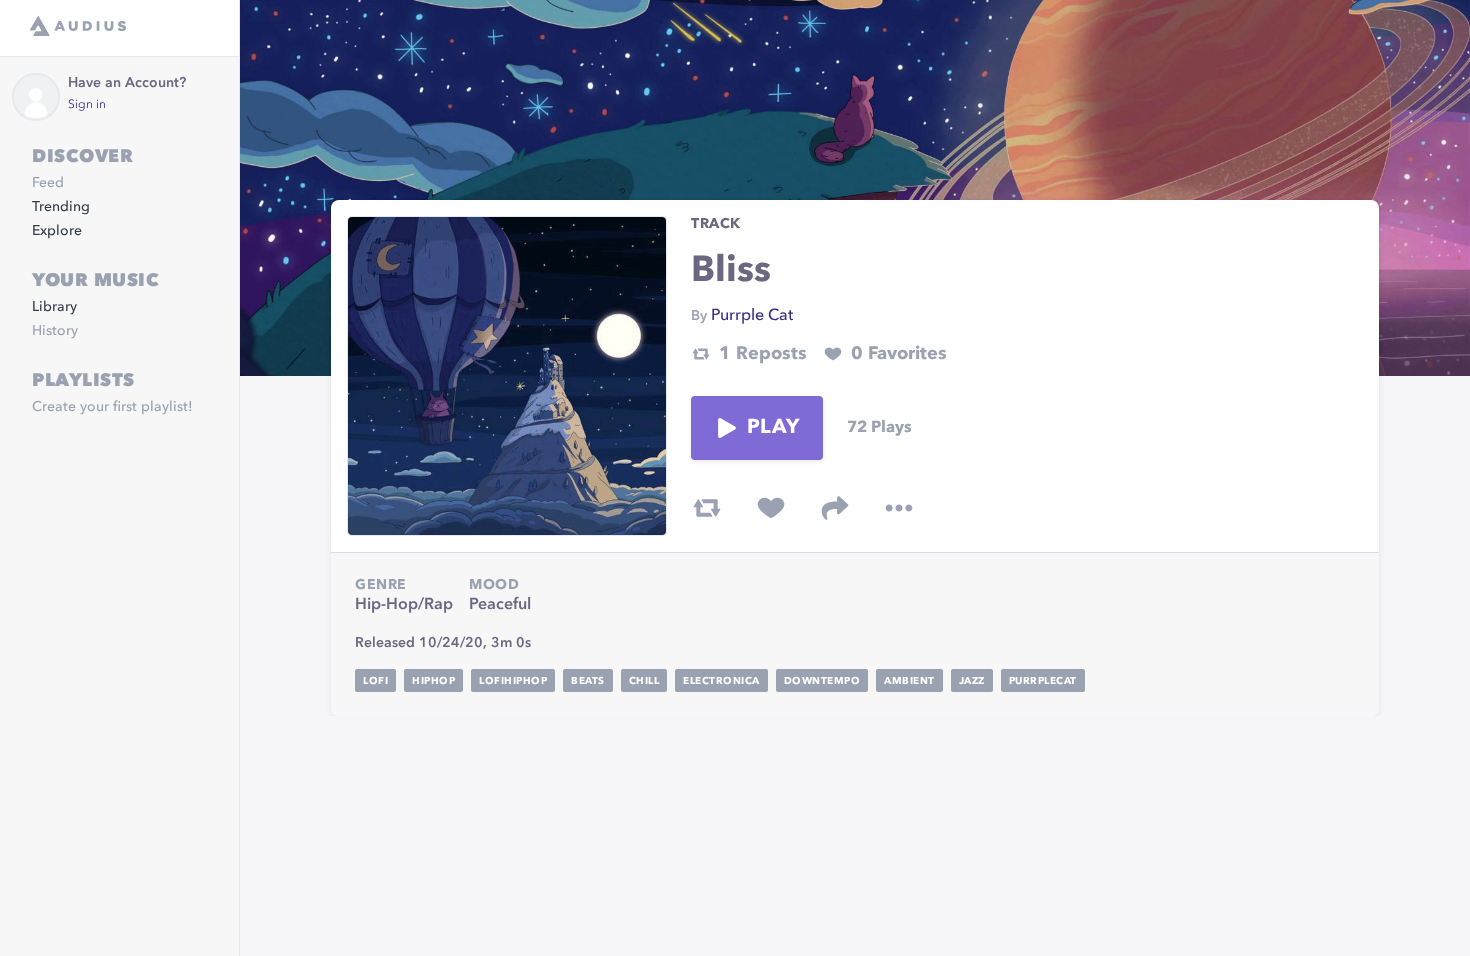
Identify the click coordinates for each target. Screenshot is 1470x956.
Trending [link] (61, 207)
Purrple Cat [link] (752, 316)
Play (773, 428)
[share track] (835, 508)
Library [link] (54, 307)
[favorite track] (771, 508)
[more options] (899, 508)
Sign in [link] (87, 105)
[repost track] (707, 508)
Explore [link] (57, 231)
